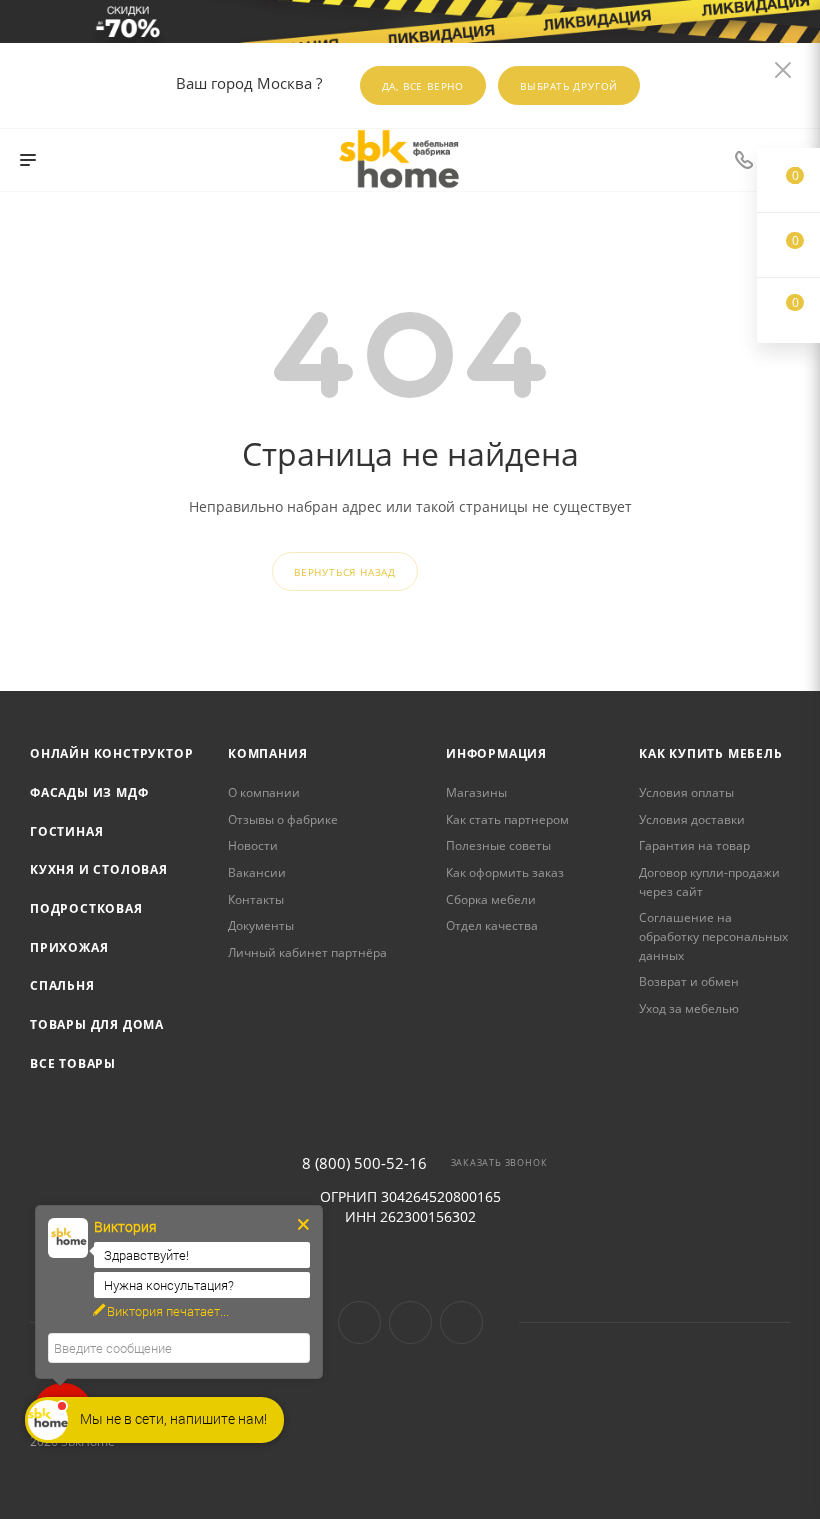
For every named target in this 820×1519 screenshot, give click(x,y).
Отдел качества (492, 925)
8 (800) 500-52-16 (364, 1163)
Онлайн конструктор (111, 753)
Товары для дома (97, 1024)
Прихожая (69, 947)
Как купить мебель (711, 753)
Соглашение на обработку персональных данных (713, 936)
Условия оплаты (686, 792)
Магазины (476, 792)
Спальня (62, 985)
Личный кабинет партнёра (307, 952)
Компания (267, 753)
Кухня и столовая (99, 869)
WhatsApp (461, 1322)
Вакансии (257, 872)
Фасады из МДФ (89, 792)
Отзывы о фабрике (283, 819)
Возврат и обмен (689, 981)
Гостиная (66, 831)
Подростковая (86, 908)
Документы (261, 925)
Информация (496, 753)
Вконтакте (359, 1322)
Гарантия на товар (694, 845)
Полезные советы (498, 845)
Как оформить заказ (505, 872)
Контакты (256, 899)
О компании (264, 792)
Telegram (410, 1322)
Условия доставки (692, 819)
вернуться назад (345, 572)
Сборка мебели (491, 899)
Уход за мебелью (689, 1008)
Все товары (73, 1063)
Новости (253, 845)
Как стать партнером (507, 819)
